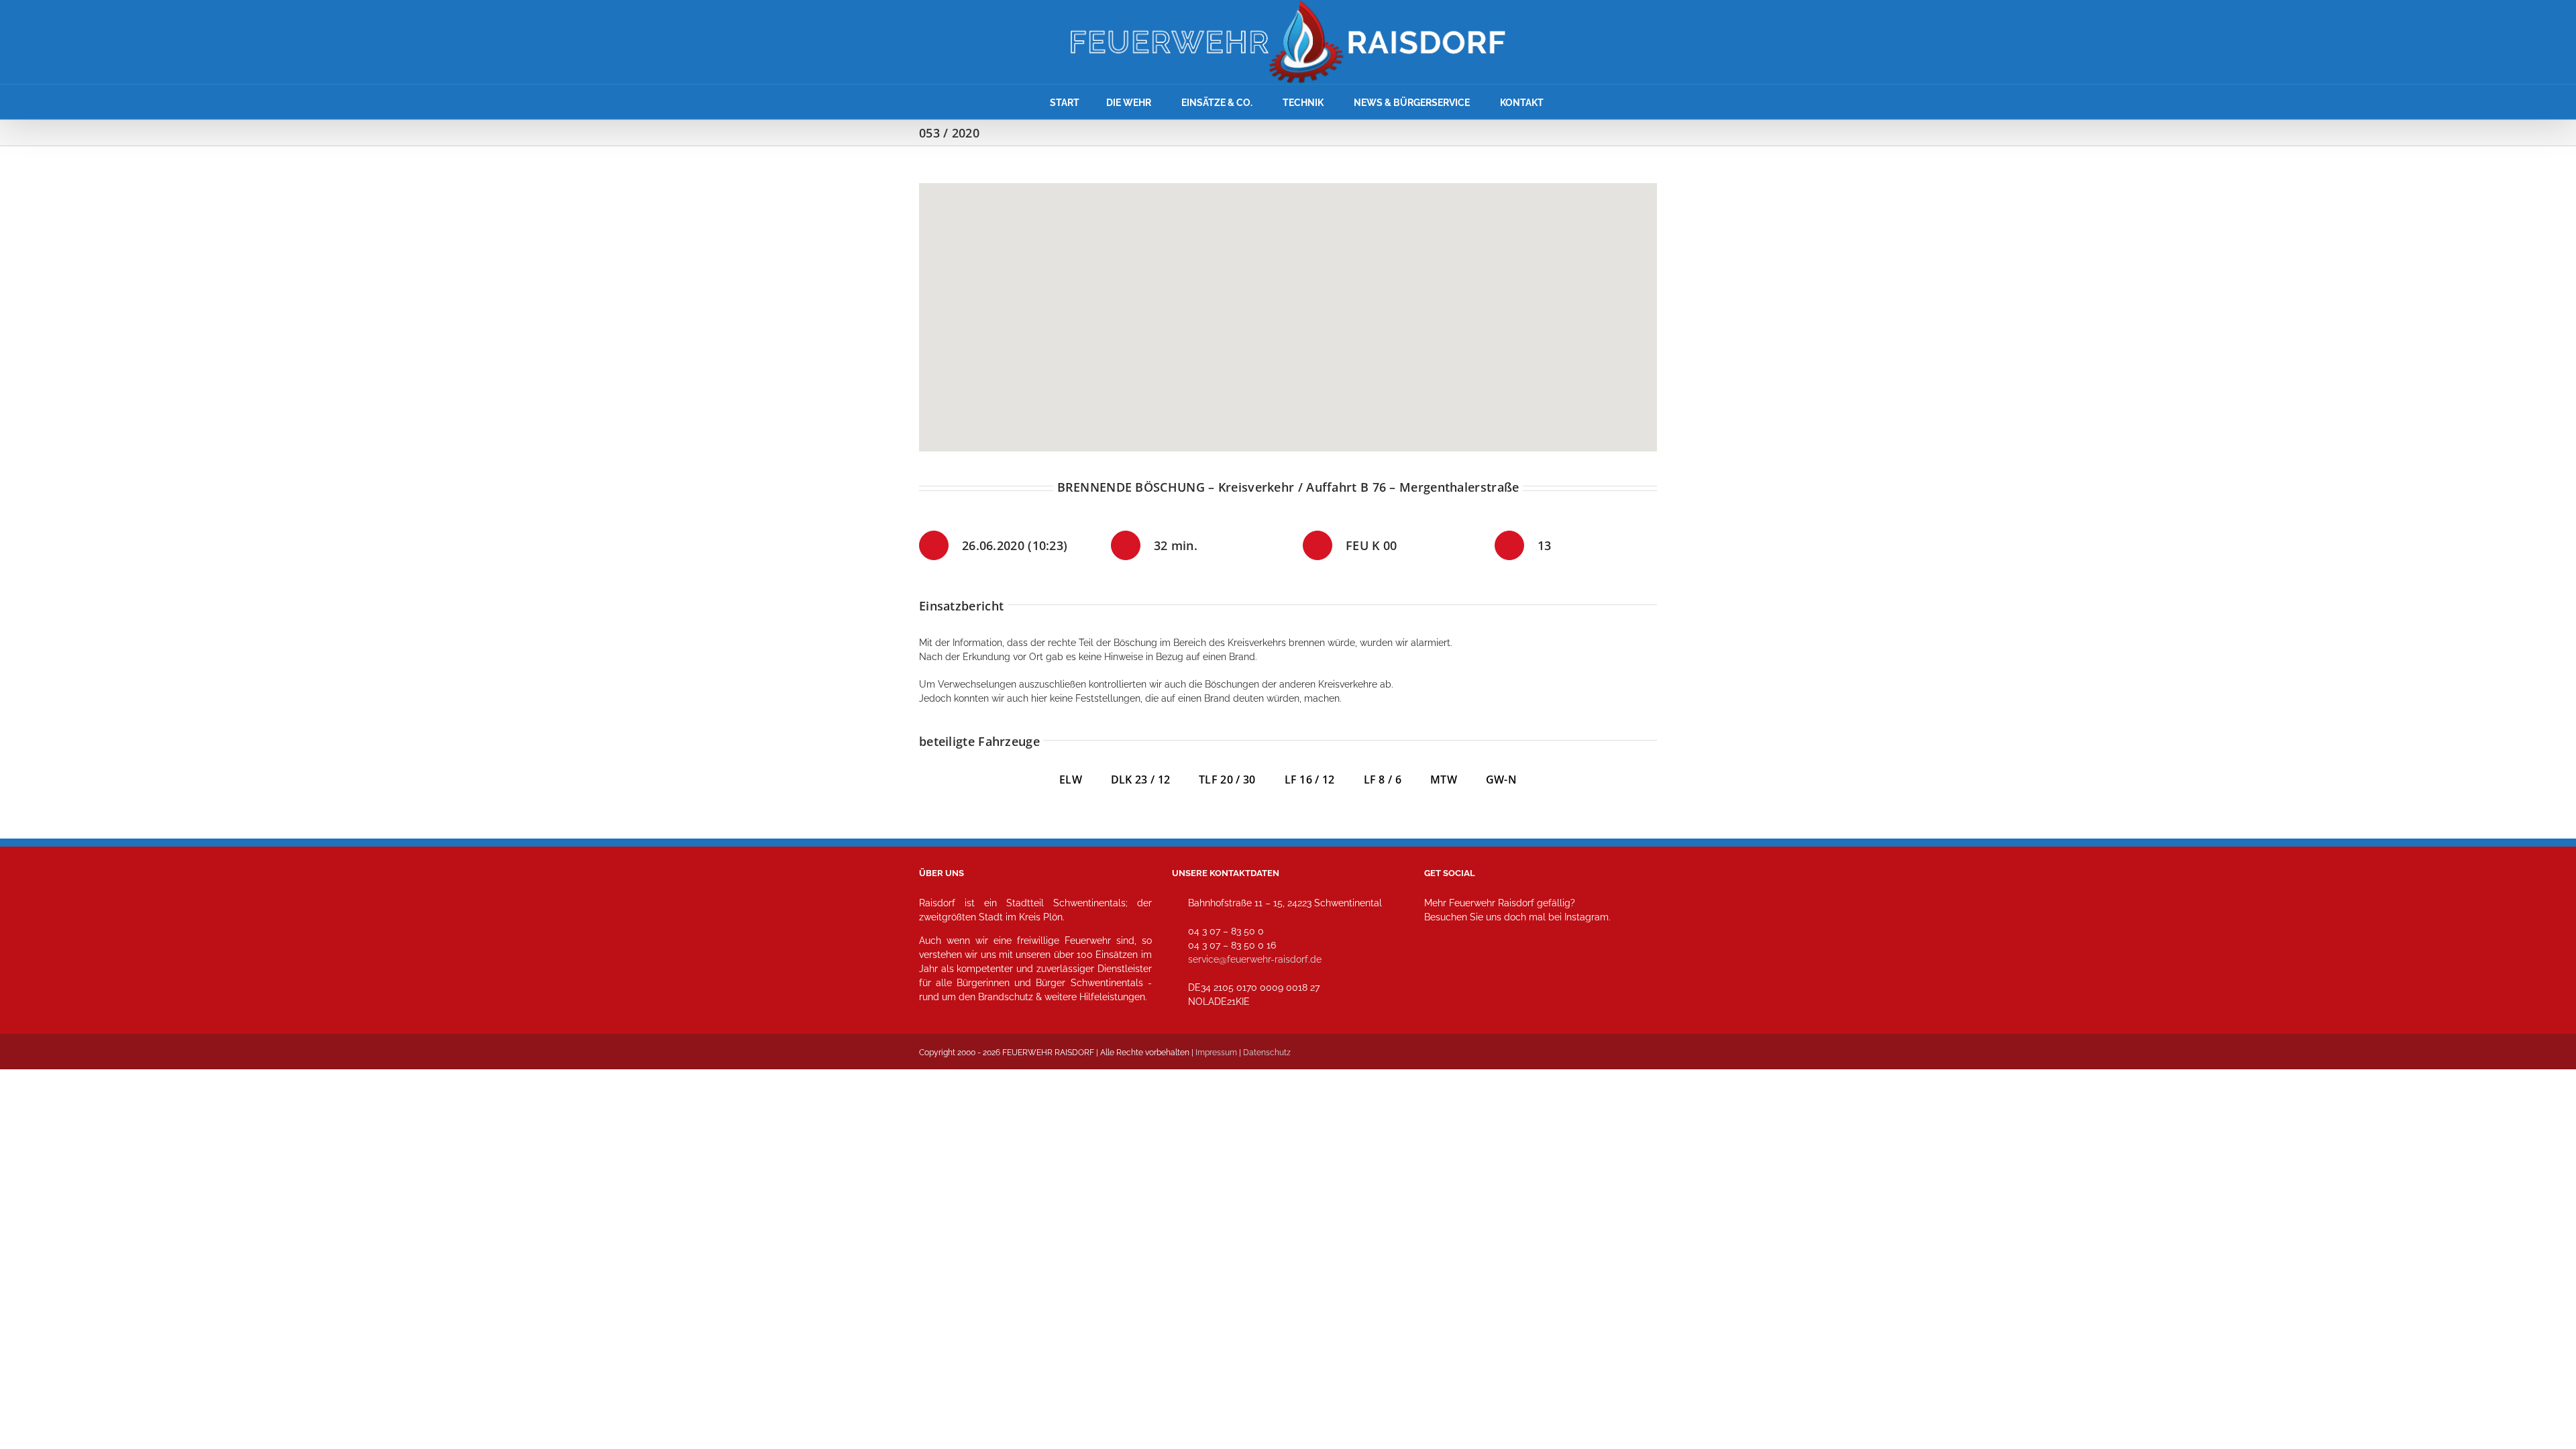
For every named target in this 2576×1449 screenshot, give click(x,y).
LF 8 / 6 (1383, 780)
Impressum (1216, 1053)
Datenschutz (1267, 1053)
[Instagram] (1439, 976)
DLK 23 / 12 (1155, 780)
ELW (1085, 780)
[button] (1288, 309)
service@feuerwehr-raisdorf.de (1255, 959)
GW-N (1501, 780)
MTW (1444, 780)
